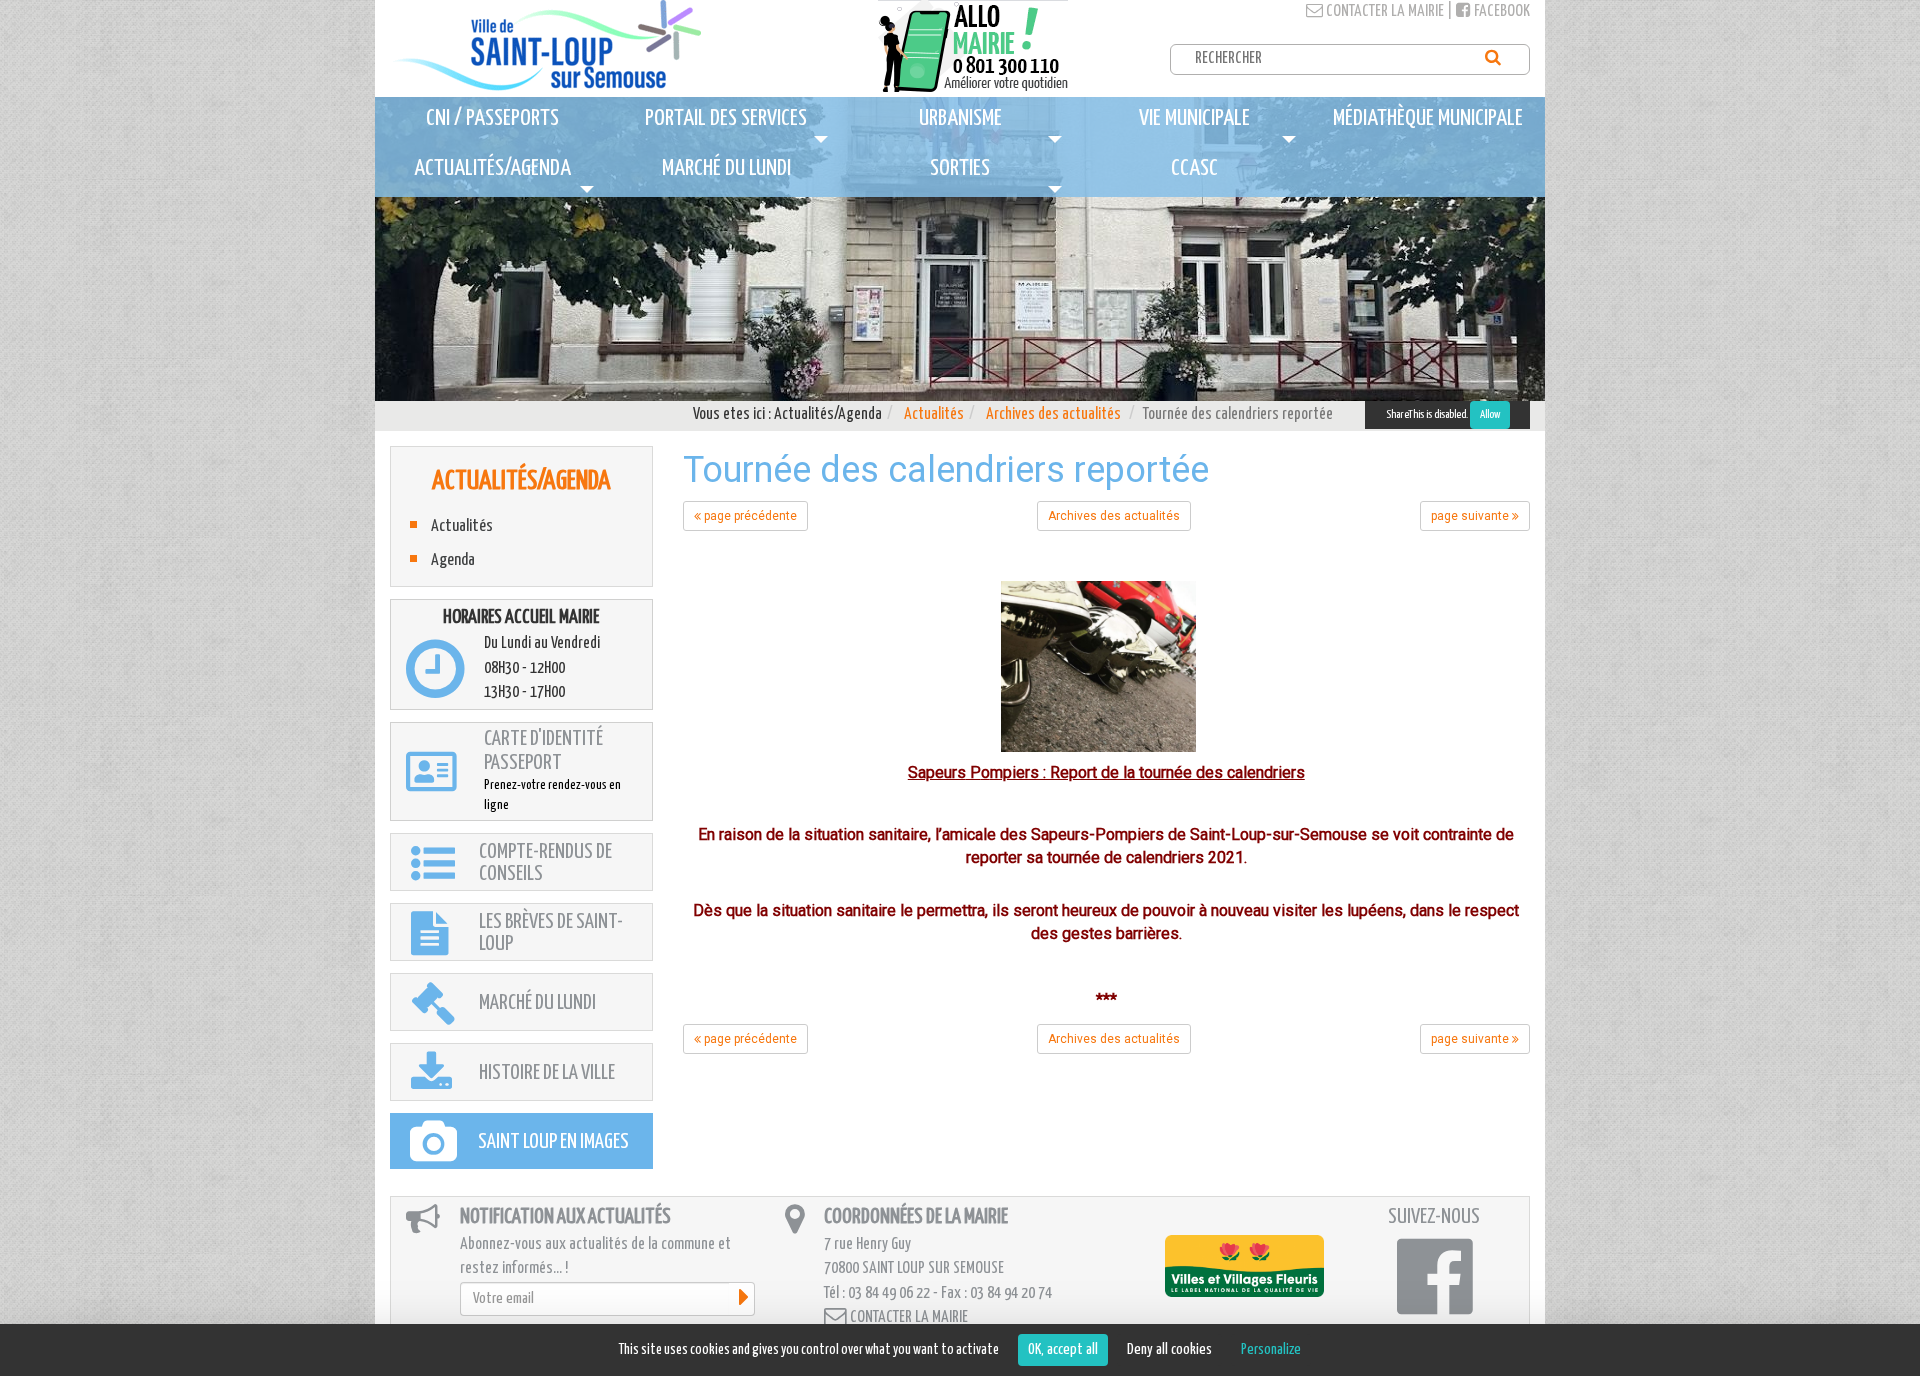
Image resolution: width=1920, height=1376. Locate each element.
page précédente (749, 516)
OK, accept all (1063, 1349)
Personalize (1271, 1349)
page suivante (1471, 516)
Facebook (1500, 11)
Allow (1490, 414)
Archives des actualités (1053, 414)
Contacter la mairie (1383, 11)
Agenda (453, 560)
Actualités (934, 414)
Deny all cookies (1169, 1349)
